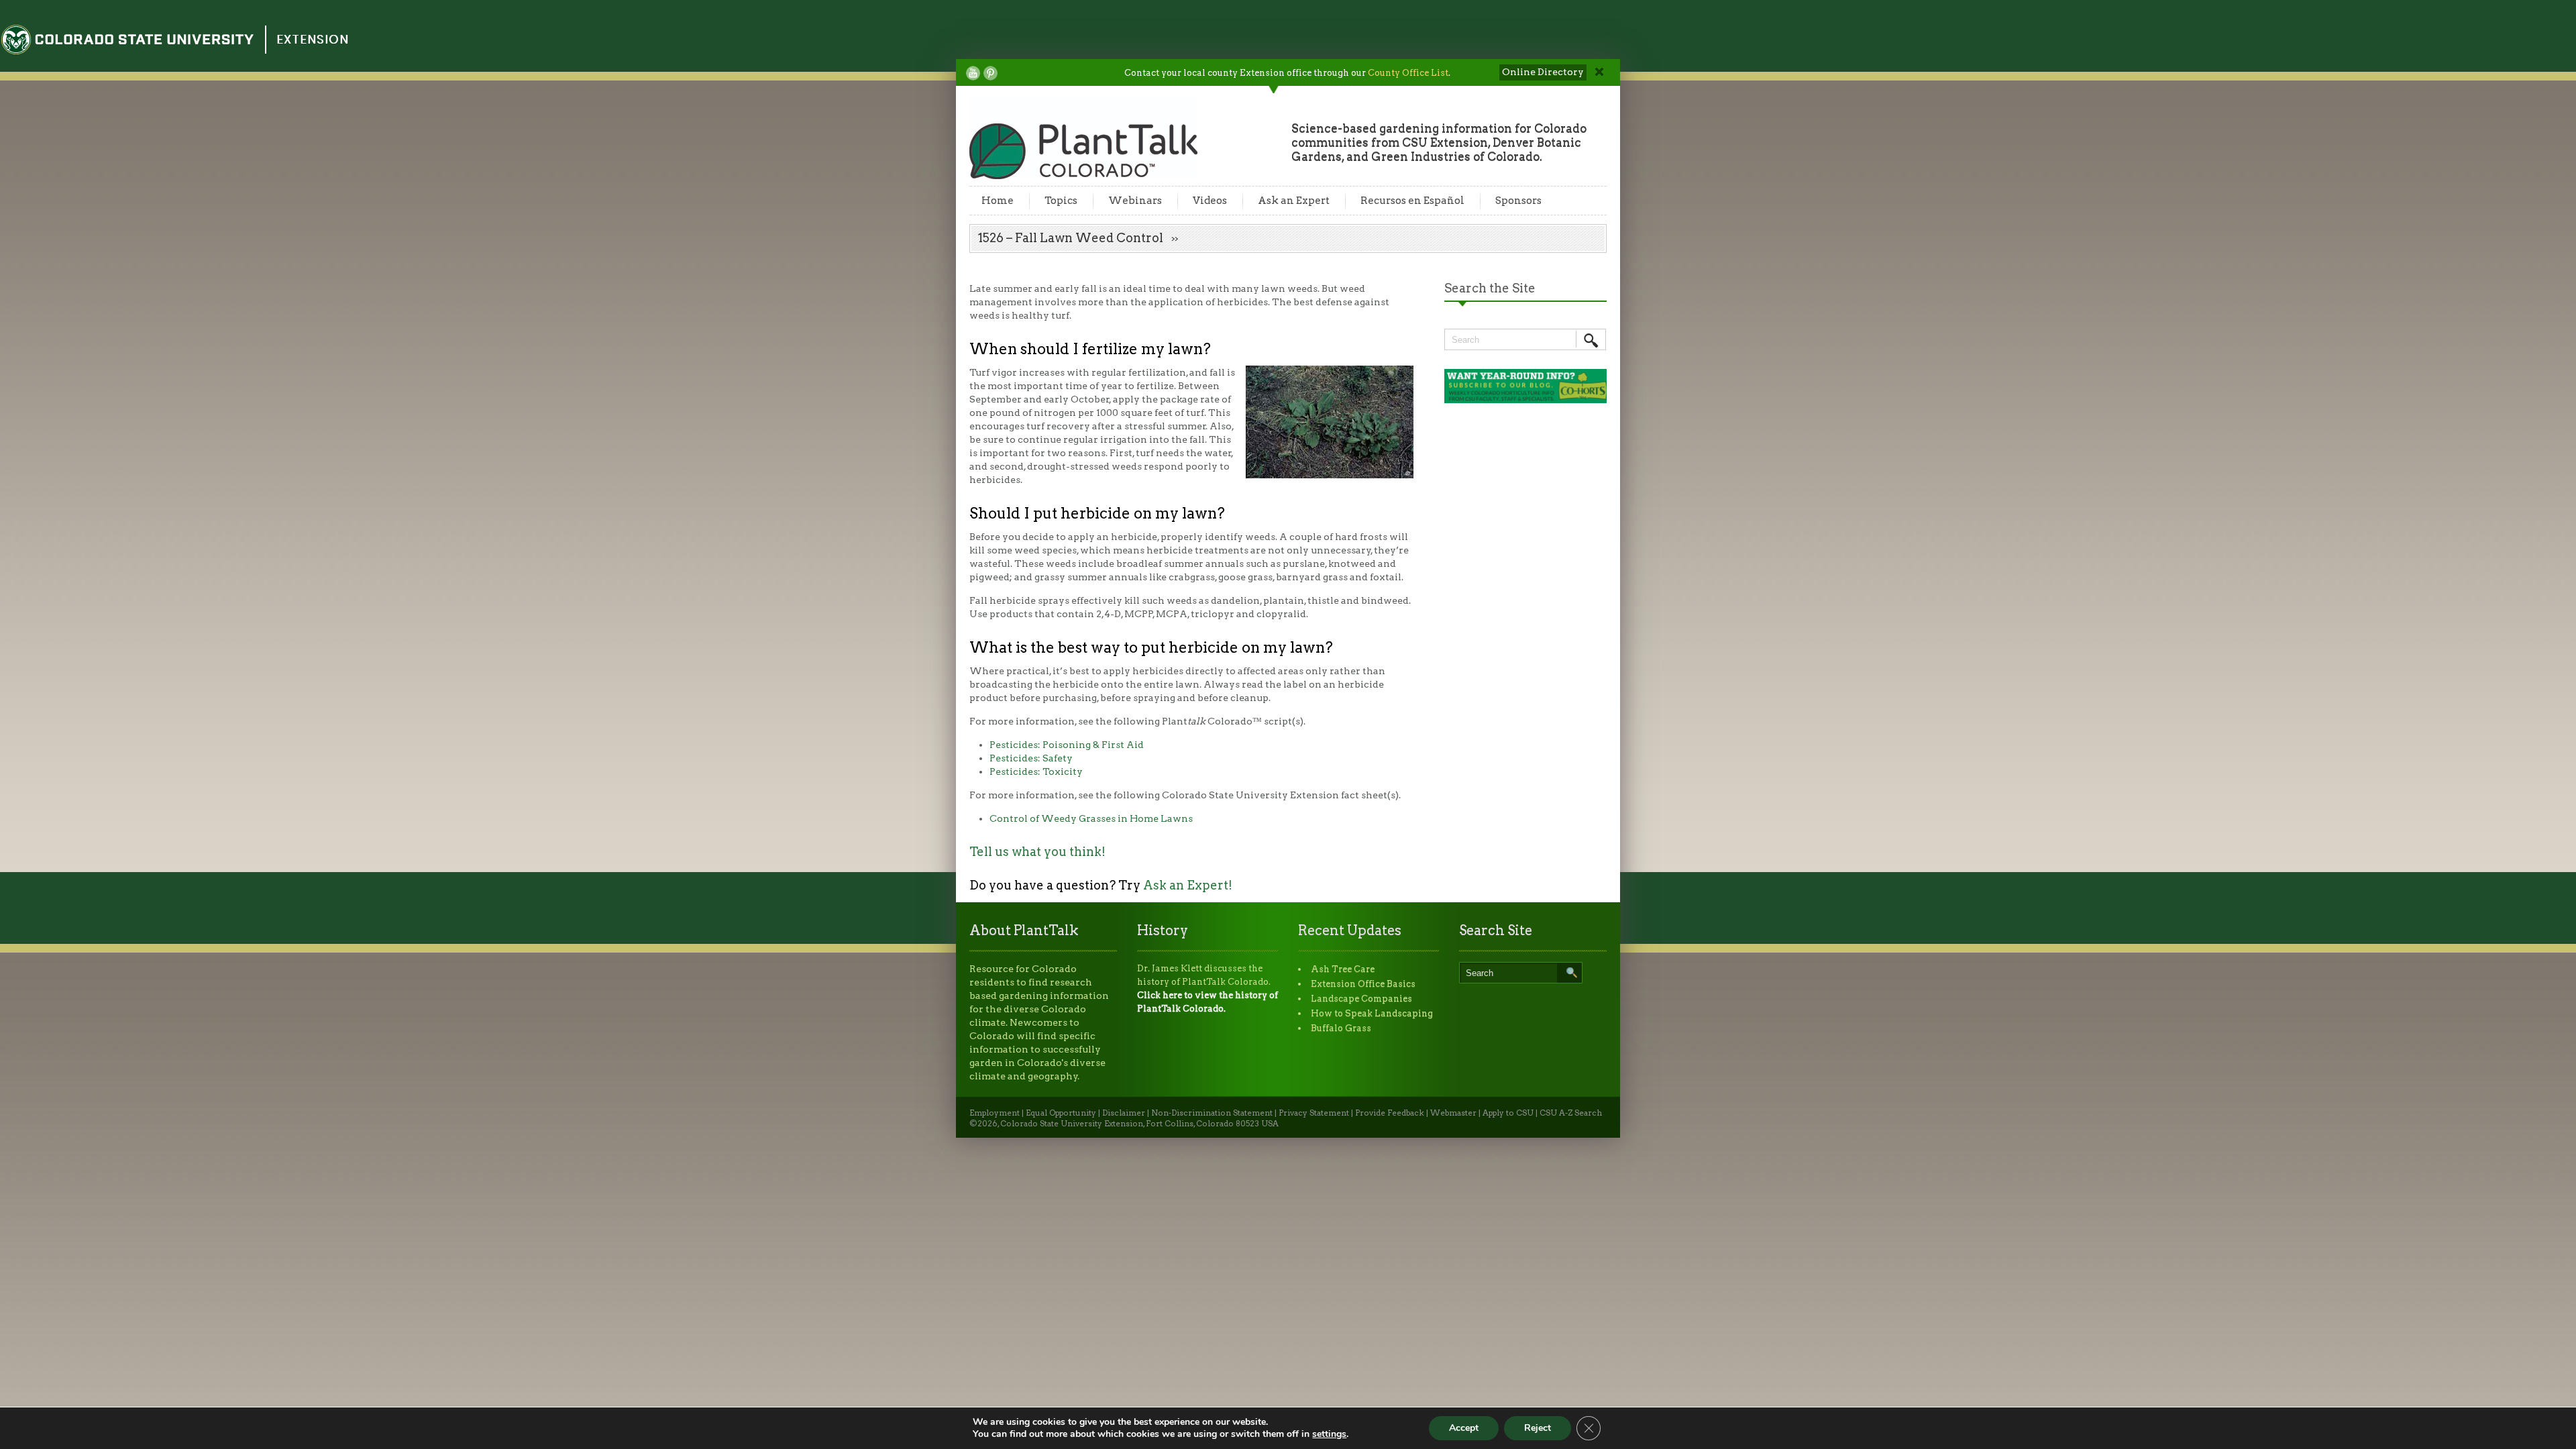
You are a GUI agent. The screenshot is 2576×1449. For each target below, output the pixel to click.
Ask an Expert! (1188, 885)
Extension (313, 39)
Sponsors (1518, 201)
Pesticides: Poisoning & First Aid (1067, 745)
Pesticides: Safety (1031, 758)
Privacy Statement (1314, 1113)
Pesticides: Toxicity (1036, 771)
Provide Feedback (1390, 1113)
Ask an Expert (1294, 201)
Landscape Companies (1361, 999)
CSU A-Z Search (1571, 1113)
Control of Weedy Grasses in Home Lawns (1091, 818)
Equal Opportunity (1061, 1113)
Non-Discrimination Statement (1212, 1113)
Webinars (1135, 201)
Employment (995, 1113)
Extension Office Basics (1363, 984)
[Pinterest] (990, 73)
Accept (1464, 1428)
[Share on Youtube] (973, 73)
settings (1329, 1434)
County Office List (1408, 73)
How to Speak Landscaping (1372, 1013)
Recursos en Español (1412, 201)
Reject (1538, 1428)
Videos (1210, 201)
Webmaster (1453, 1113)
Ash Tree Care (1343, 969)
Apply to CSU (1508, 1113)
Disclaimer (1124, 1113)
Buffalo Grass (1341, 1028)
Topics (1061, 201)
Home (998, 201)
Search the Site (1490, 288)
